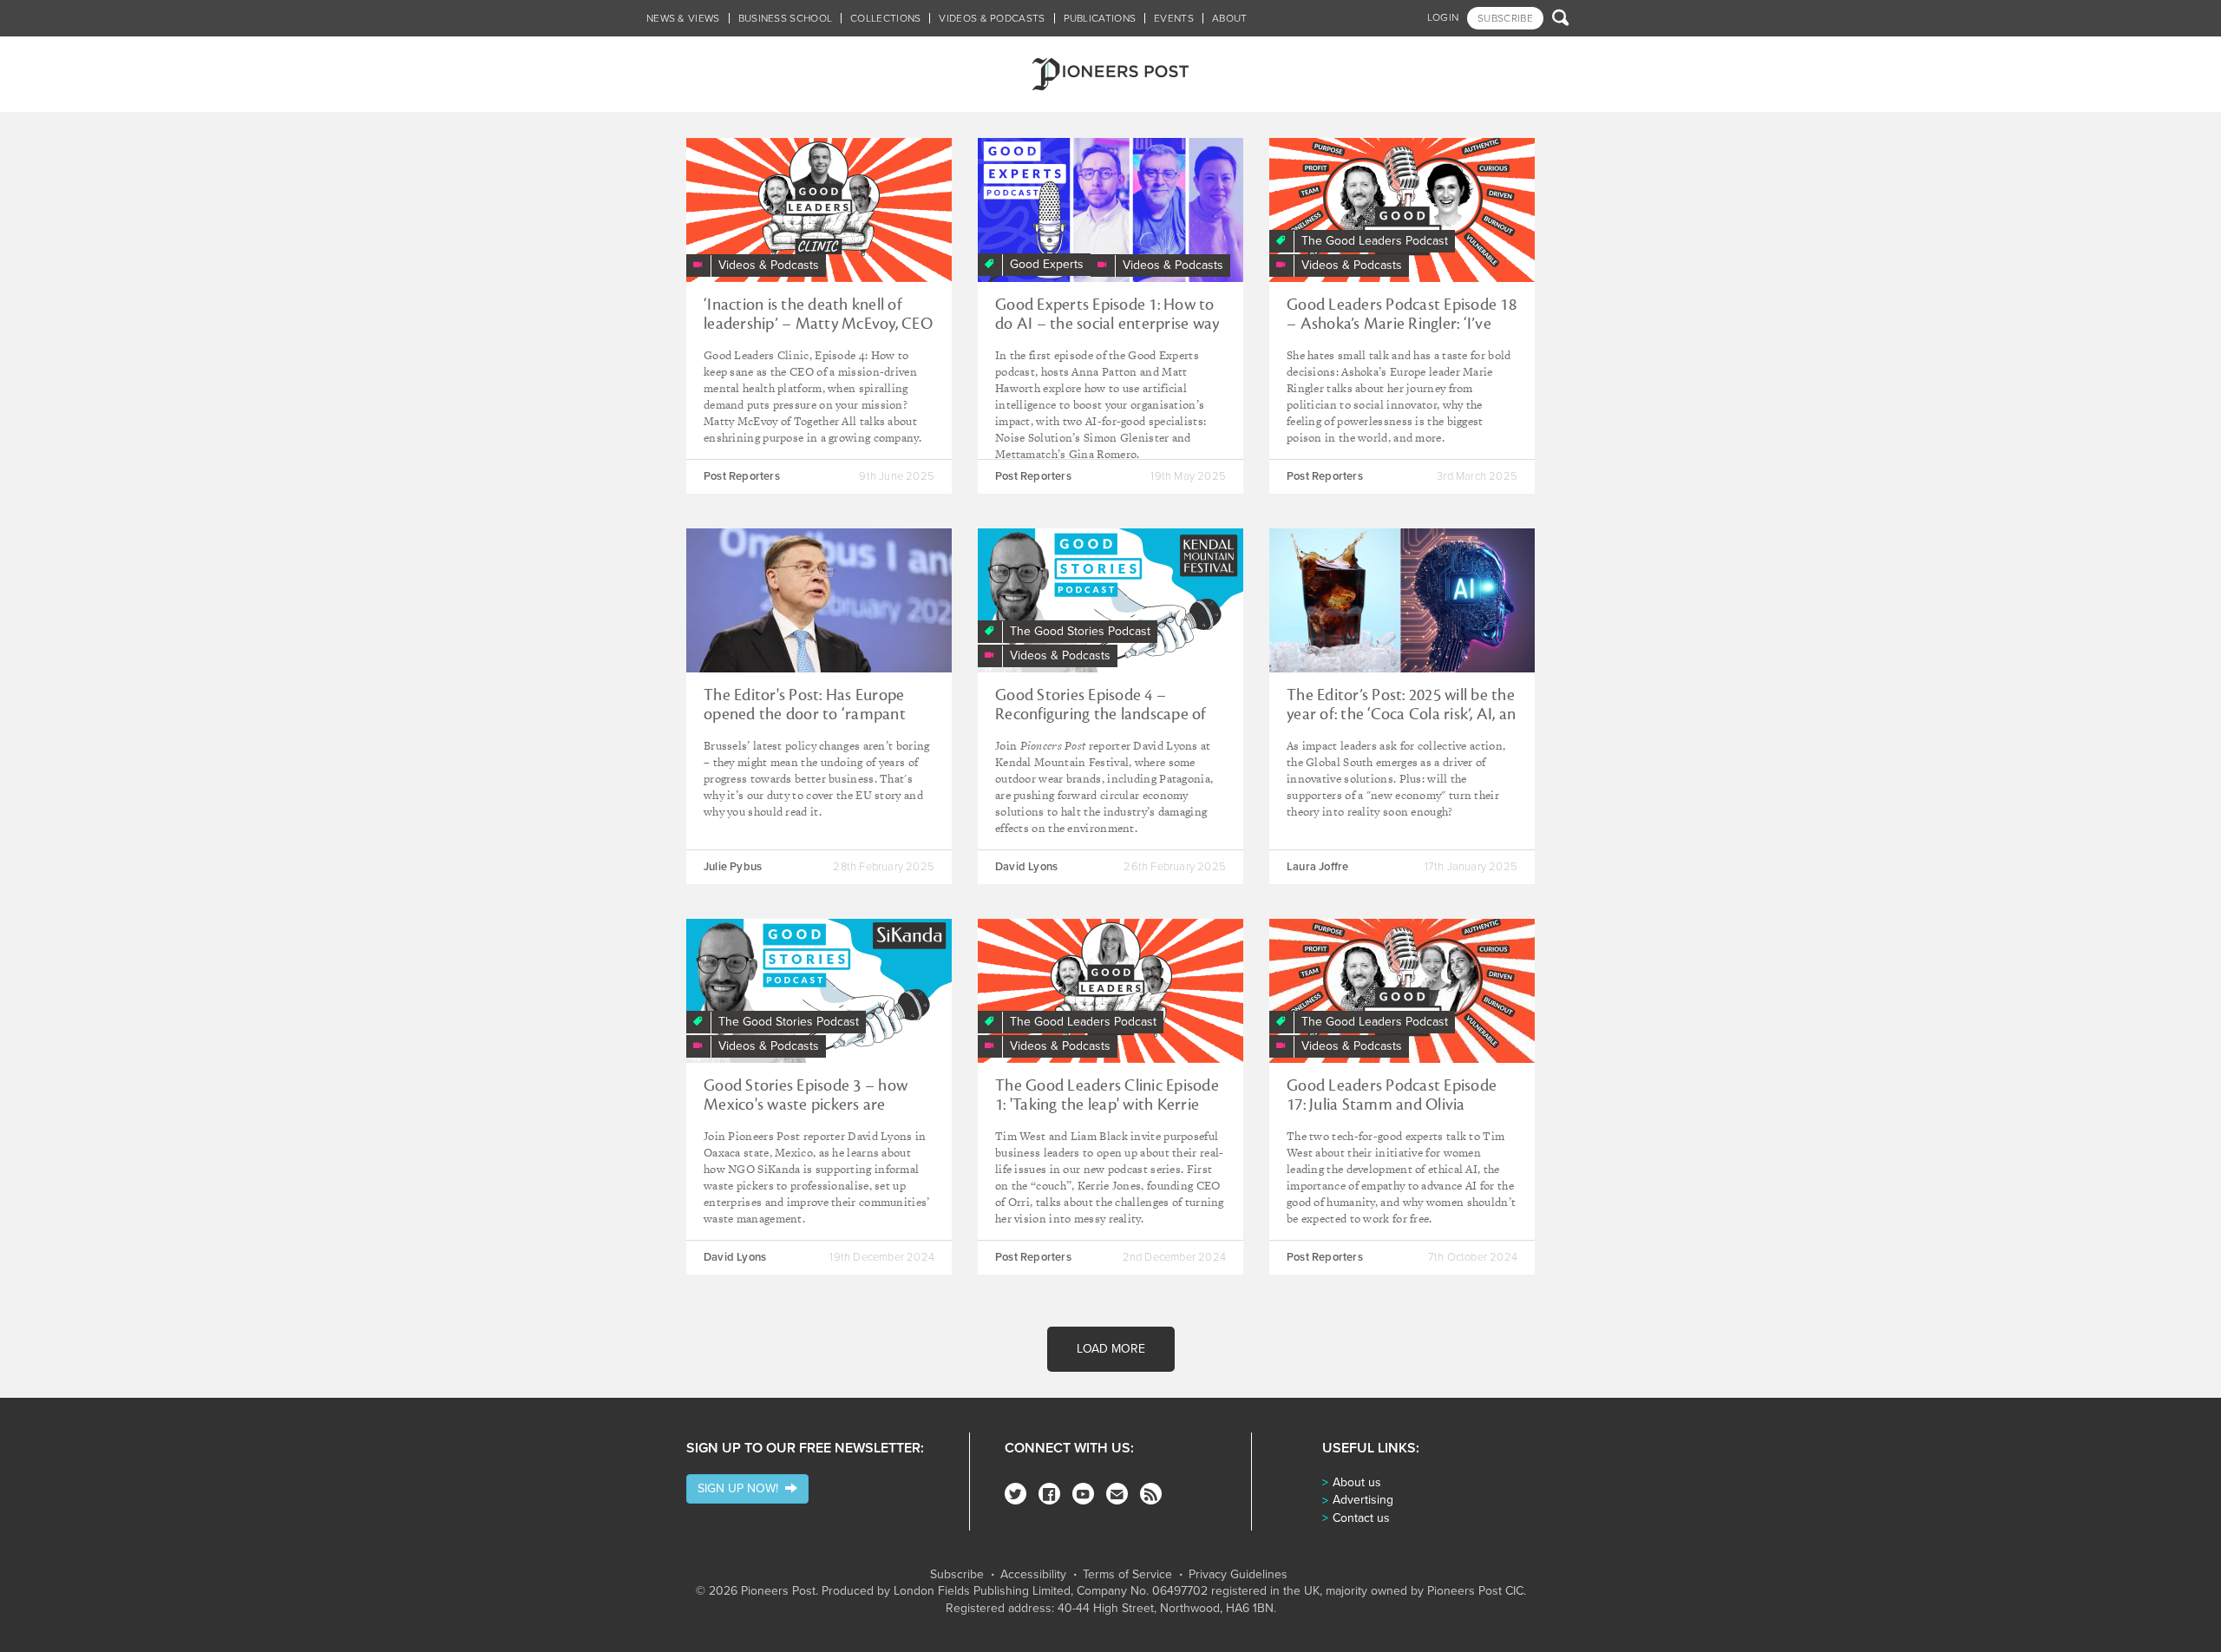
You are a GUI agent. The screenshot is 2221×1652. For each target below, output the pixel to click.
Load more (1111, 1349)
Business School (786, 18)
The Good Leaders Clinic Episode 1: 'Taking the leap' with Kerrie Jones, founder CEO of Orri (1107, 1105)
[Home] (1110, 74)
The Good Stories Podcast (1080, 631)
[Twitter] (1016, 1494)
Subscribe (957, 1575)
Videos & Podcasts (992, 18)
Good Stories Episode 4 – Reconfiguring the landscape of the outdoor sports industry (1101, 714)
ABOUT (1230, 18)
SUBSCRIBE (1505, 18)
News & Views (683, 18)
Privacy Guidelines (1238, 1575)
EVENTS (1174, 18)
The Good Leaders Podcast (1375, 241)
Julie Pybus (733, 867)
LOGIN (1443, 17)
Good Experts (1047, 264)
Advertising (1363, 1500)
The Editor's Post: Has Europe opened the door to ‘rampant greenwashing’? (805, 714)
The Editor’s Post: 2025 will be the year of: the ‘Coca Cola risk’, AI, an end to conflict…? (1401, 714)
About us (1357, 1482)
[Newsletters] (1117, 1494)
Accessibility (1033, 1575)
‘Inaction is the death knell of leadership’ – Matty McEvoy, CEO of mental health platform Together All (818, 333)
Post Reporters (742, 476)
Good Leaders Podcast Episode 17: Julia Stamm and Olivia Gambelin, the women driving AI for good (1398, 1114)
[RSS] (1151, 1494)
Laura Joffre (1317, 867)
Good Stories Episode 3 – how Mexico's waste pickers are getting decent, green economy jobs (810, 1114)
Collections (885, 18)
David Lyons (1026, 867)
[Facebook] (1049, 1494)
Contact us (1361, 1518)
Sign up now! (741, 1488)
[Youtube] (1083, 1494)
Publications (1100, 18)
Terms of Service (1127, 1575)
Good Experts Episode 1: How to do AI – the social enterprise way (1107, 314)
